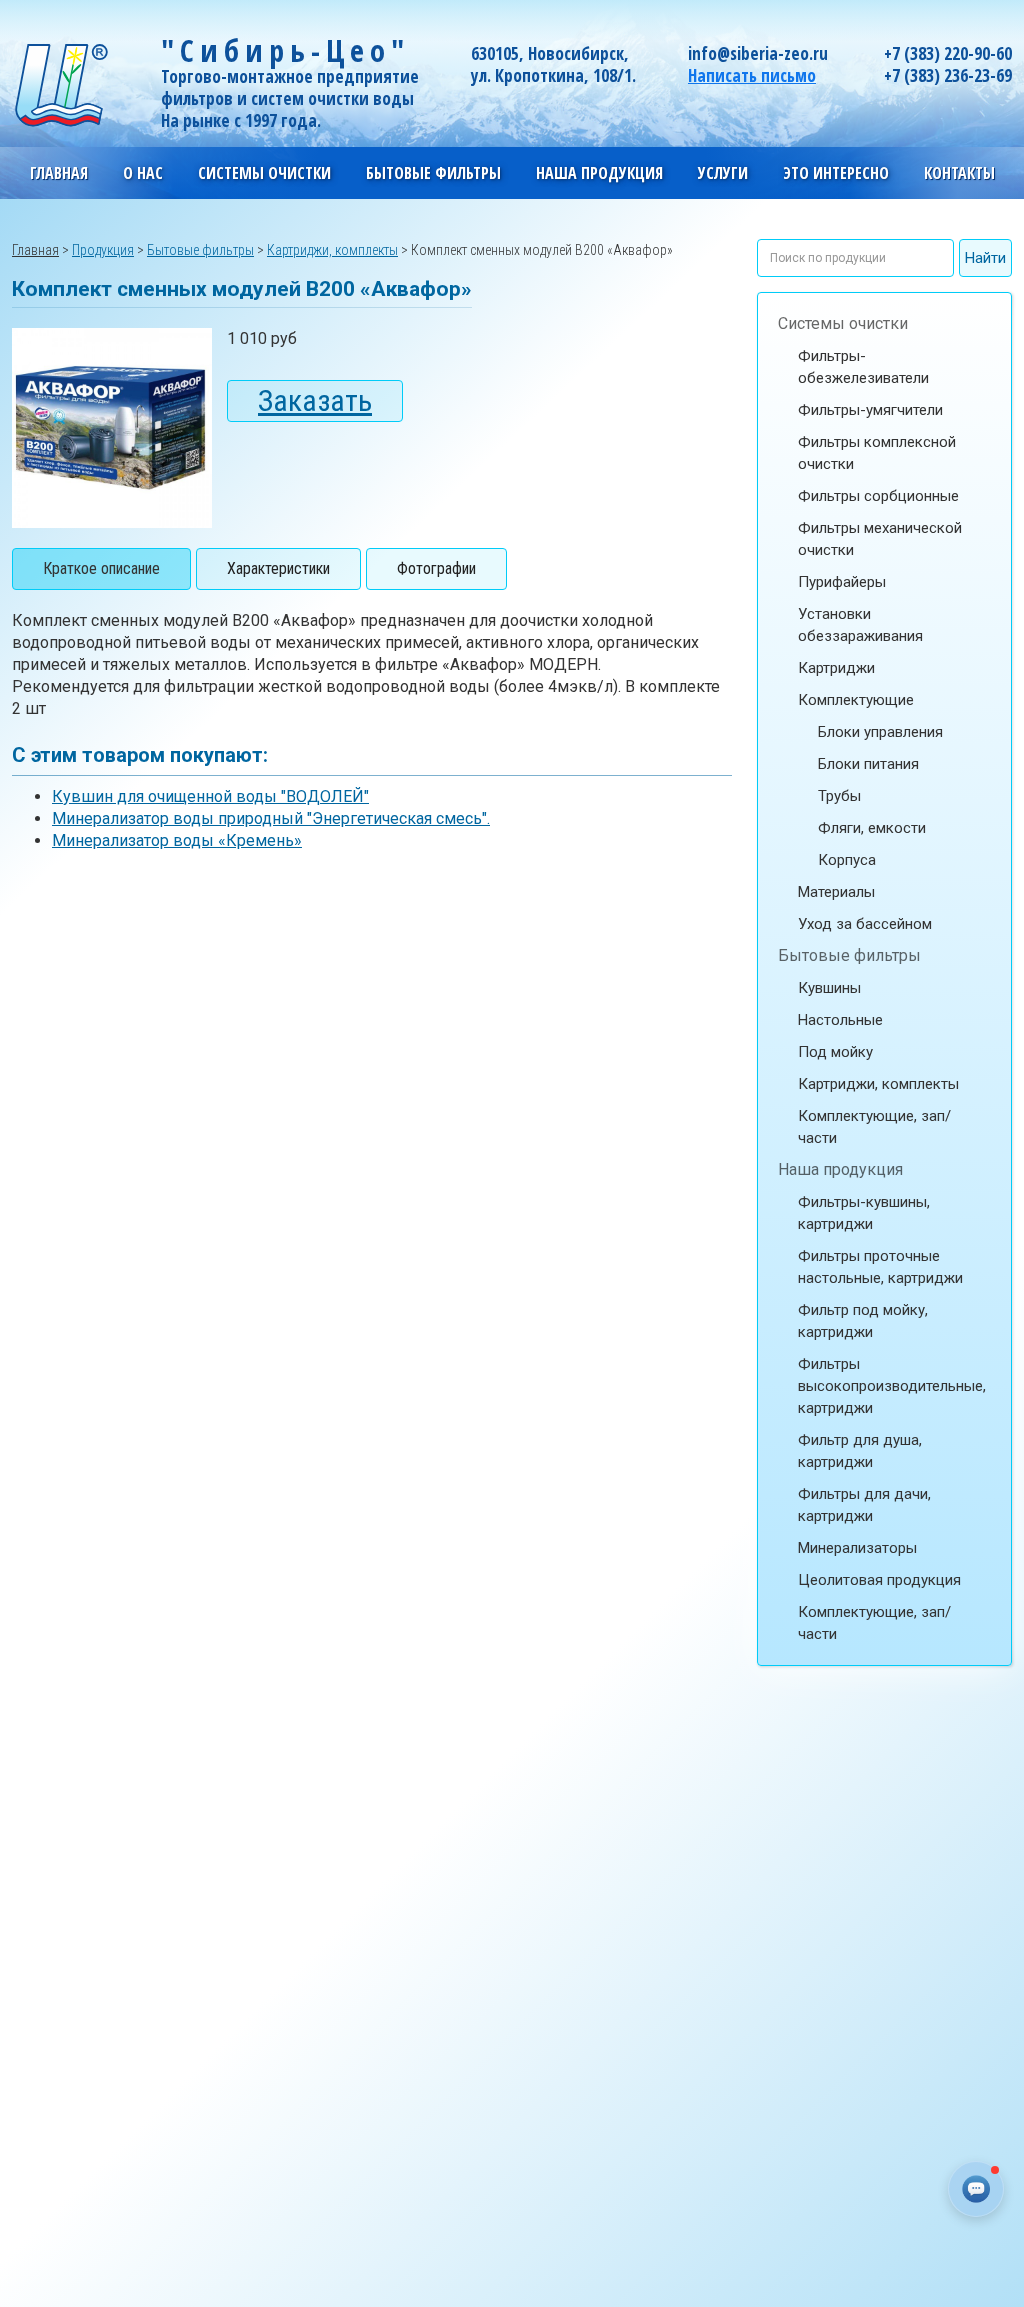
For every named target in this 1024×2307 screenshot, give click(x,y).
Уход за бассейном (865, 924)
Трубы (839, 796)
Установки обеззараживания (860, 625)
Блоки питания (868, 764)
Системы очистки (843, 323)
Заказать (315, 400)
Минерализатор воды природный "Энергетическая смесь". (271, 818)
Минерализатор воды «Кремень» (177, 840)
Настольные (840, 1020)
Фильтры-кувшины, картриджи (864, 1213)
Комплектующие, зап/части (874, 1127)
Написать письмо (752, 75)
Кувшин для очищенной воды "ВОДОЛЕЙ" (210, 796)
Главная (59, 173)
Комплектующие (856, 700)
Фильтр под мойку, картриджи (863, 1321)
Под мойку (835, 1052)
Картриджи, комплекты (878, 1084)
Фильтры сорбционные (878, 496)
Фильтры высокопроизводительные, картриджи (892, 1386)
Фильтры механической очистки (880, 539)
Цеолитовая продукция (879, 1580)
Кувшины (829, 988)
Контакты (959, 173)
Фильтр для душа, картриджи (860, 1451)
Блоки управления (880, 732)
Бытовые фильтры (849, 955)
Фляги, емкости (872, 828)
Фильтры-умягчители (870, 410)
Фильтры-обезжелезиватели (863, 367)
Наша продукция (840, 1169)
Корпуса (847, 860)
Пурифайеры (842, 582)
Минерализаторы (857, 1548)
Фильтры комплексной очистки (877, 453)
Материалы (836, 892)
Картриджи (836, 668)
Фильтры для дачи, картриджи (864, 1505)
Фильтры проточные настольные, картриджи (880, 1267)
